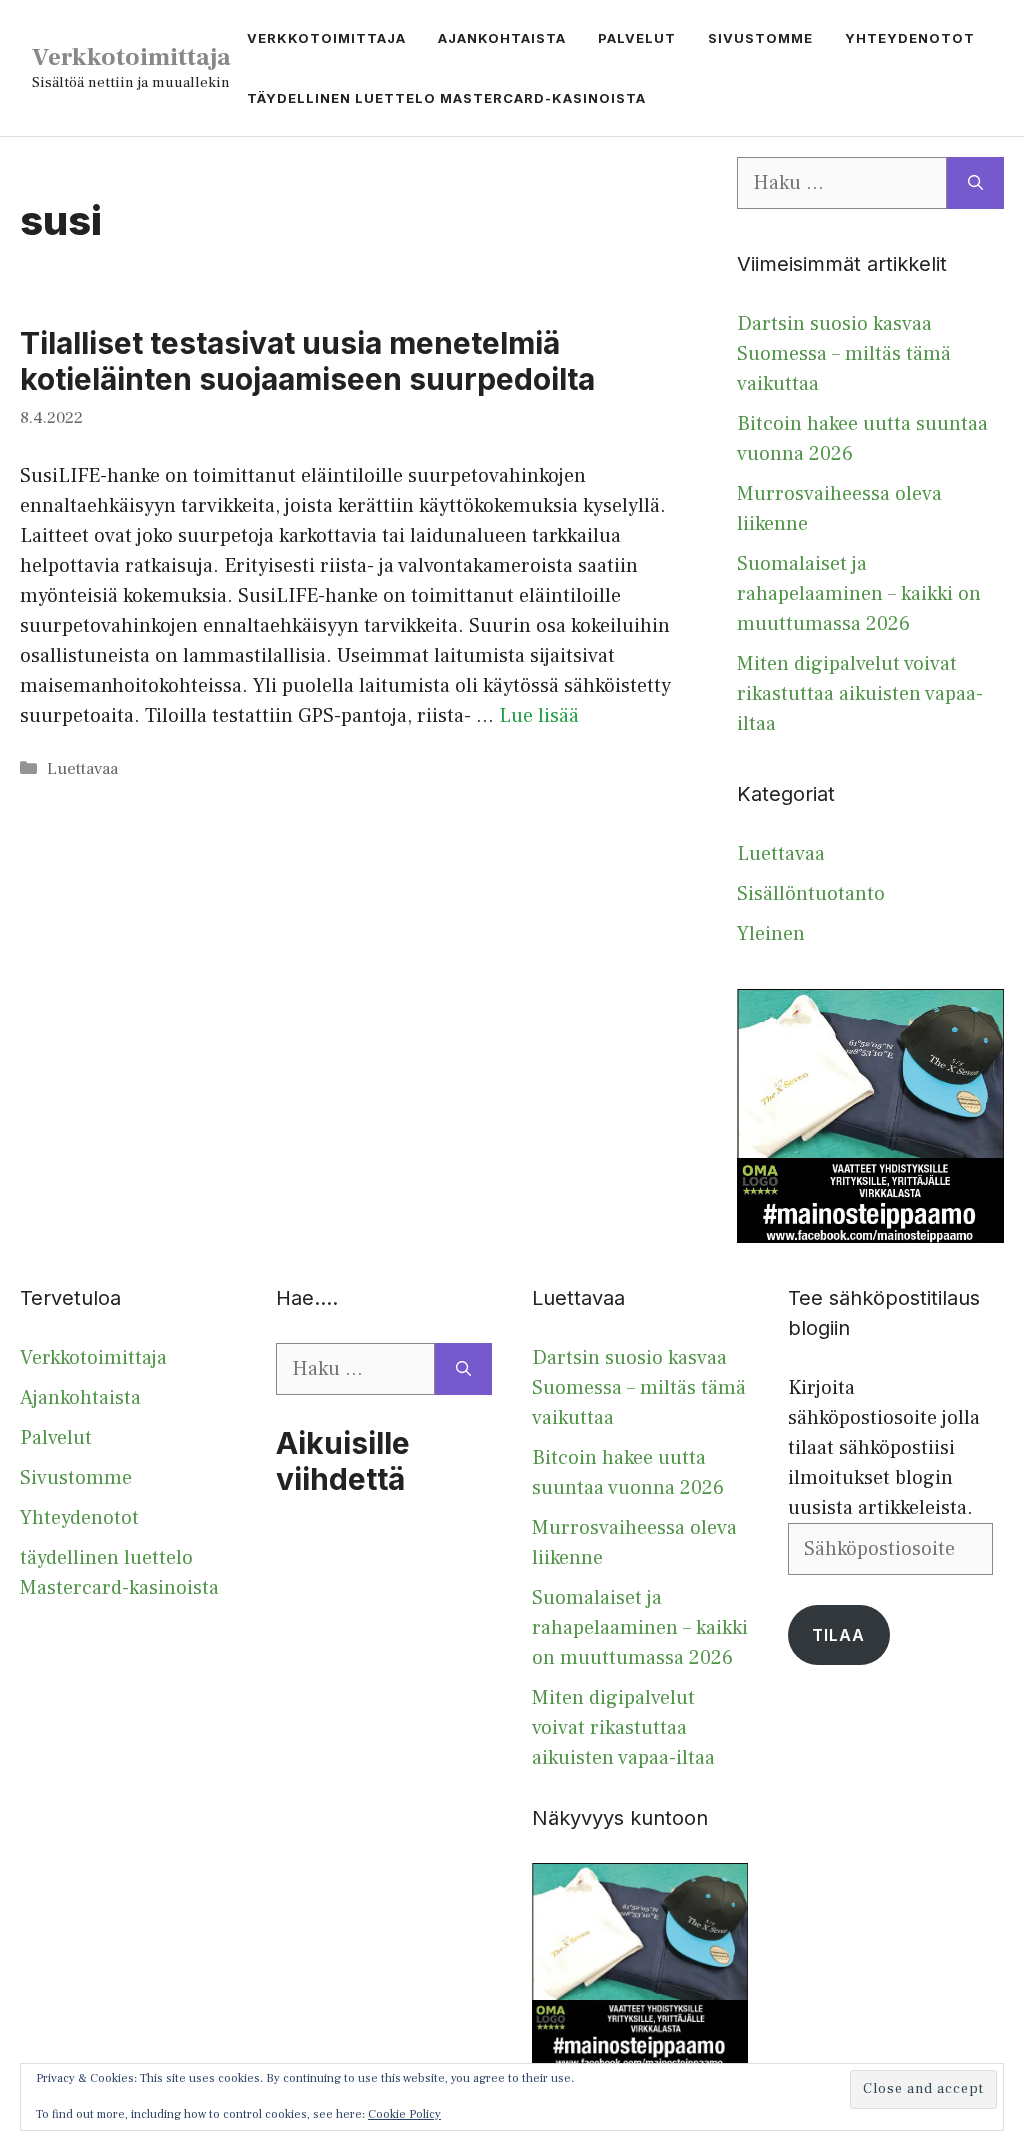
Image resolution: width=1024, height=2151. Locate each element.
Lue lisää (539, 716)
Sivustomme (760, 38)
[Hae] (975, 183)
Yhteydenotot (910, 38)
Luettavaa (82, 769)
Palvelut (637, 38)
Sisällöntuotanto (811, 894)
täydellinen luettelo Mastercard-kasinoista (446, 98)
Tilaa (838, 1635)
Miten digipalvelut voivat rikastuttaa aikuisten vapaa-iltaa (860, 694)
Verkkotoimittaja (131, 57)
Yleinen (771, 934)
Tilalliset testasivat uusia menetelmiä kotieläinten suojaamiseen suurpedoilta (307, 361)
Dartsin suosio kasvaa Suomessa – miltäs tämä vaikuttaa (844, 354)
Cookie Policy (404, 2114)
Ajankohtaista (502, 38)
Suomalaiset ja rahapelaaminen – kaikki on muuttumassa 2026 (859, 594)
